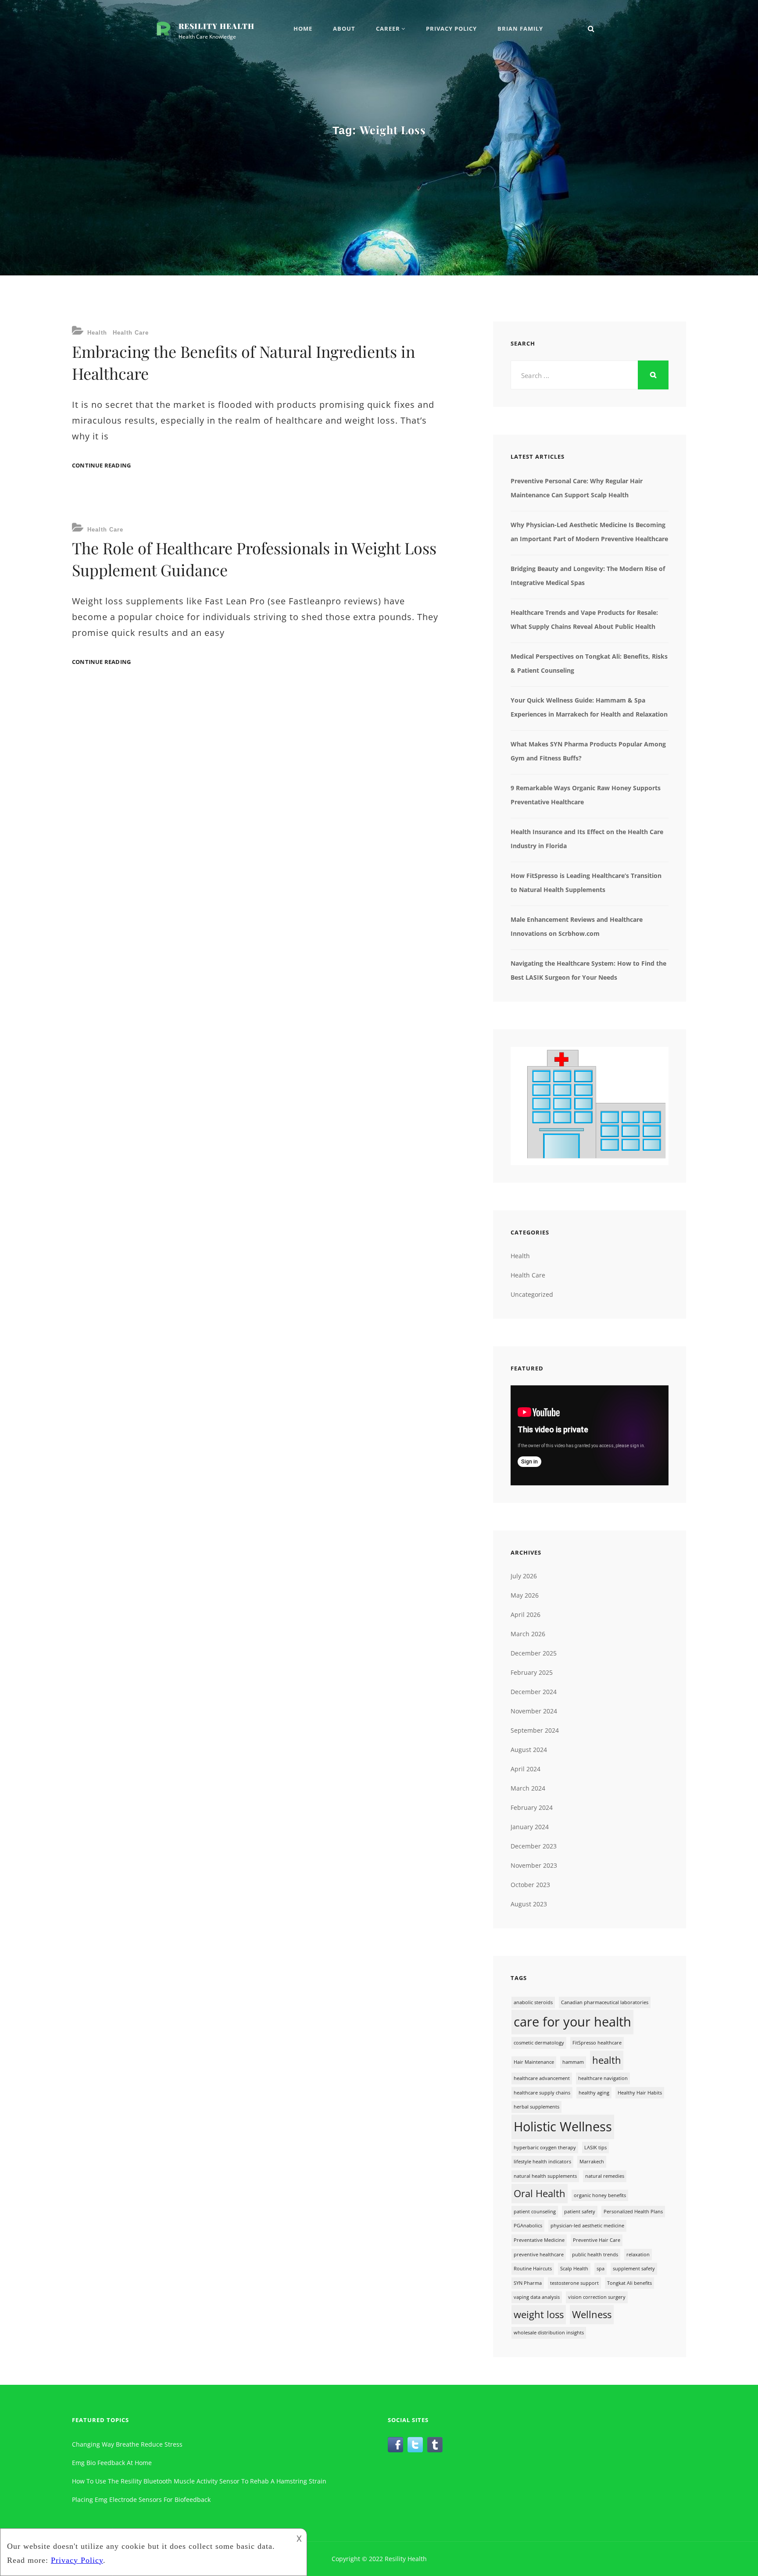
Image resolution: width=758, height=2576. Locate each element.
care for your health (572, 2022)
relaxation (638, 2255)
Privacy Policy (451, 29)
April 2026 (526, 1614)
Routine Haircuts (533, 2269)
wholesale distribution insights (549, 2333)
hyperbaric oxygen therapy (545, 2148)
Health (97, 333)
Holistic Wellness (563, 2126)
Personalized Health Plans (633, 2212)
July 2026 (524, 1576)
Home (303, 29)
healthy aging (594, 2093)
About (344, 29)
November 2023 (534, 1865)
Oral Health (540, 2193)
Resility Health (216, 26)
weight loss (539, 2314)
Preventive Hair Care (597, 2240)
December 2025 (534, 1653)
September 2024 (535, 1730)
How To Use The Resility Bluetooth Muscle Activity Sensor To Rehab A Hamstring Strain (199, 2481)
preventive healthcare (539, 2255)
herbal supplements (536, 2107)
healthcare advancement (542, 2078)
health (607, 2060)
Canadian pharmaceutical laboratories (605, 2002)
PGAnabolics (528, 2226)
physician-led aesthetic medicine (587, 2226)
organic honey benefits (600, 2195)
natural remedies (605, 2176)
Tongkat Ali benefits (629, 2283)
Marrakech (592, 2162)
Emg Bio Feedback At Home (112, 2463)
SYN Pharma (528, 2283)
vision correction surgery (597, 2297)
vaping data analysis (537, 2297)
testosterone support (574, 2283)
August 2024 (529, 1750)
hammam (573, 2062)
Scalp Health (574, 2269)
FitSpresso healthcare (597, 2043)
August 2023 (529, 1904)
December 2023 (534, 1846)
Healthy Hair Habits (640, 2093)
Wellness (592, 2314)
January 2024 (530, 1827)
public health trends (595, 2255)
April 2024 (526, 1769)
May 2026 (525, 1595)
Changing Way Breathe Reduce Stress (127, 2444)
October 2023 (530, 1885)
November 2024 (534, 1711)
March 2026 (528, 1634)
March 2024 (528, 1788)
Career (388, 29)
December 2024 (534, 1692)
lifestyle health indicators (542, 2162)
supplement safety (634, 2269)
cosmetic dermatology (539, 2043)
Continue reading (101, 466)
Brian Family (520, 29)
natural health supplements (545, 2176)
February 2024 (532, 1807)
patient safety (580, 2212)
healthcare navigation (603, 2078)
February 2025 (532, 1672)
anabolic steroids (533, 2002)
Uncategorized (532, 1294)
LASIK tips (595, 2148)
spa (601, 2269)
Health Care (131, 333)
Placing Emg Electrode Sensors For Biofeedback (141, 2499)
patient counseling (535, 2212)
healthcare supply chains (542, 2093)
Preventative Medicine (539, 2240)
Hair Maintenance (534, 2062)
